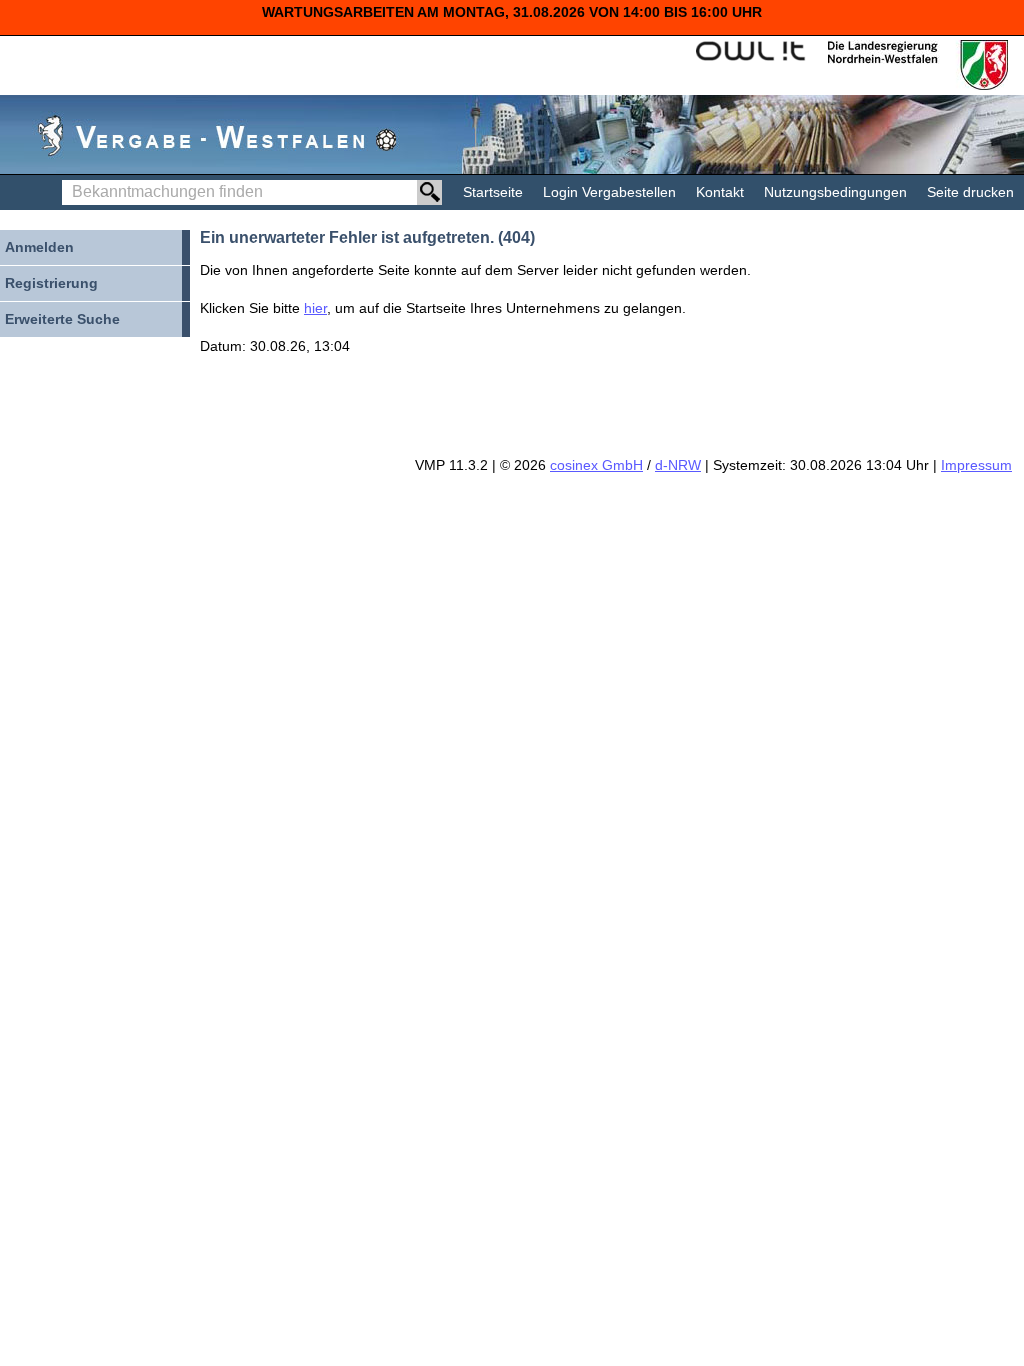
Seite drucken (970, 192)
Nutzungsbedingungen (835, 192)
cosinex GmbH (596, 465)
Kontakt (720, 192)
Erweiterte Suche (62, 319)
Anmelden (39, 247)
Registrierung (51, 283)
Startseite (493, 192)
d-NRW (678, 465)
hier (315, 308)
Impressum (976, 465)
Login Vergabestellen (609, 192)
